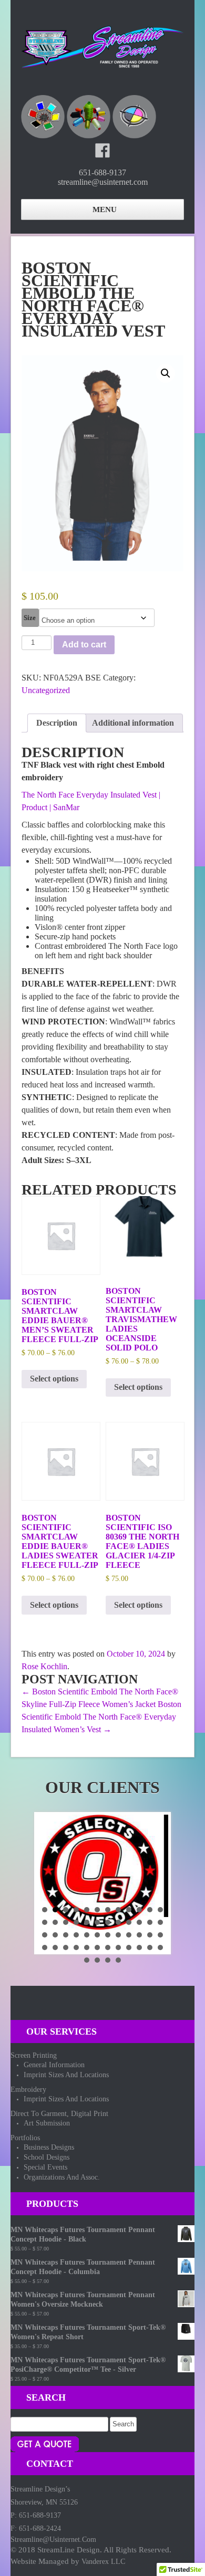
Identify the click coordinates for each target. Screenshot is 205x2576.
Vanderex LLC (103, 2562)
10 (139, 1910)
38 (55, 1947)
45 (129, 1947)
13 (45, 1922)
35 (150, 1935)
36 (160, 1935)
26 (55, 1935)
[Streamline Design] (102, 45)
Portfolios (25, 2138)
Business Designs (49, 2147)
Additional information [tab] (133, 723)
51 (108, 1960)
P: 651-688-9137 (36, 2515)
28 (76, 1935)
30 (97, 1935)
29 (87, 1935)
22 (139, 1922)
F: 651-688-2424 (36, 2528)
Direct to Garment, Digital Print (59, 2114)
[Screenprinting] (43, 117)
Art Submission (47, 2123)
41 (87, 1947)
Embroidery (28, 2090)
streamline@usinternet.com (53, 2540)
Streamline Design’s (40, 2489)
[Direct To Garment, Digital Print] (134, 117)
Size (30, 618)
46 (139, 1947)
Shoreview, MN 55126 (44, 2502)
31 (108, 1935)
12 (160, 1910)
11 (150, 1910)
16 (76, 1922)
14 (55, 1922)
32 (118, 1935)
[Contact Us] (45, 2443)
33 (129, 1935)
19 (108, 1922)
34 (139, 1935)
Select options (54, 1379)
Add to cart (84, 645)
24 (160, 1922)
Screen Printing (34, 2055)
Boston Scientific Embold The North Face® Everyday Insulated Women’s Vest (101, 1717)
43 (108, 1947)
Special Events (45, 2167)
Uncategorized (46, 690)
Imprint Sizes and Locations (66, 2075)
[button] (166, 373)
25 (45, 1935)
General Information (54, 2065)
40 (76, 1947)
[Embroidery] (89, 117)
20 (118, 1922)
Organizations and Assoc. (62, 2177)
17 (87, 1922)
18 (97, 1922)
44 (118, 1947)
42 (97, 1947)
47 (150, 1947)
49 (87, 1960)
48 (160, 1947)
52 (118, 1960)
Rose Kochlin (44, 1666)
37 (45, 1947)
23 (150, 1922)
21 (129, 1922)
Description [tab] (57, 723)
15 (66, 1922)
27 (66, 1935)
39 (66, 1947)
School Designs (47, 2157)
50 (97, 1960)
